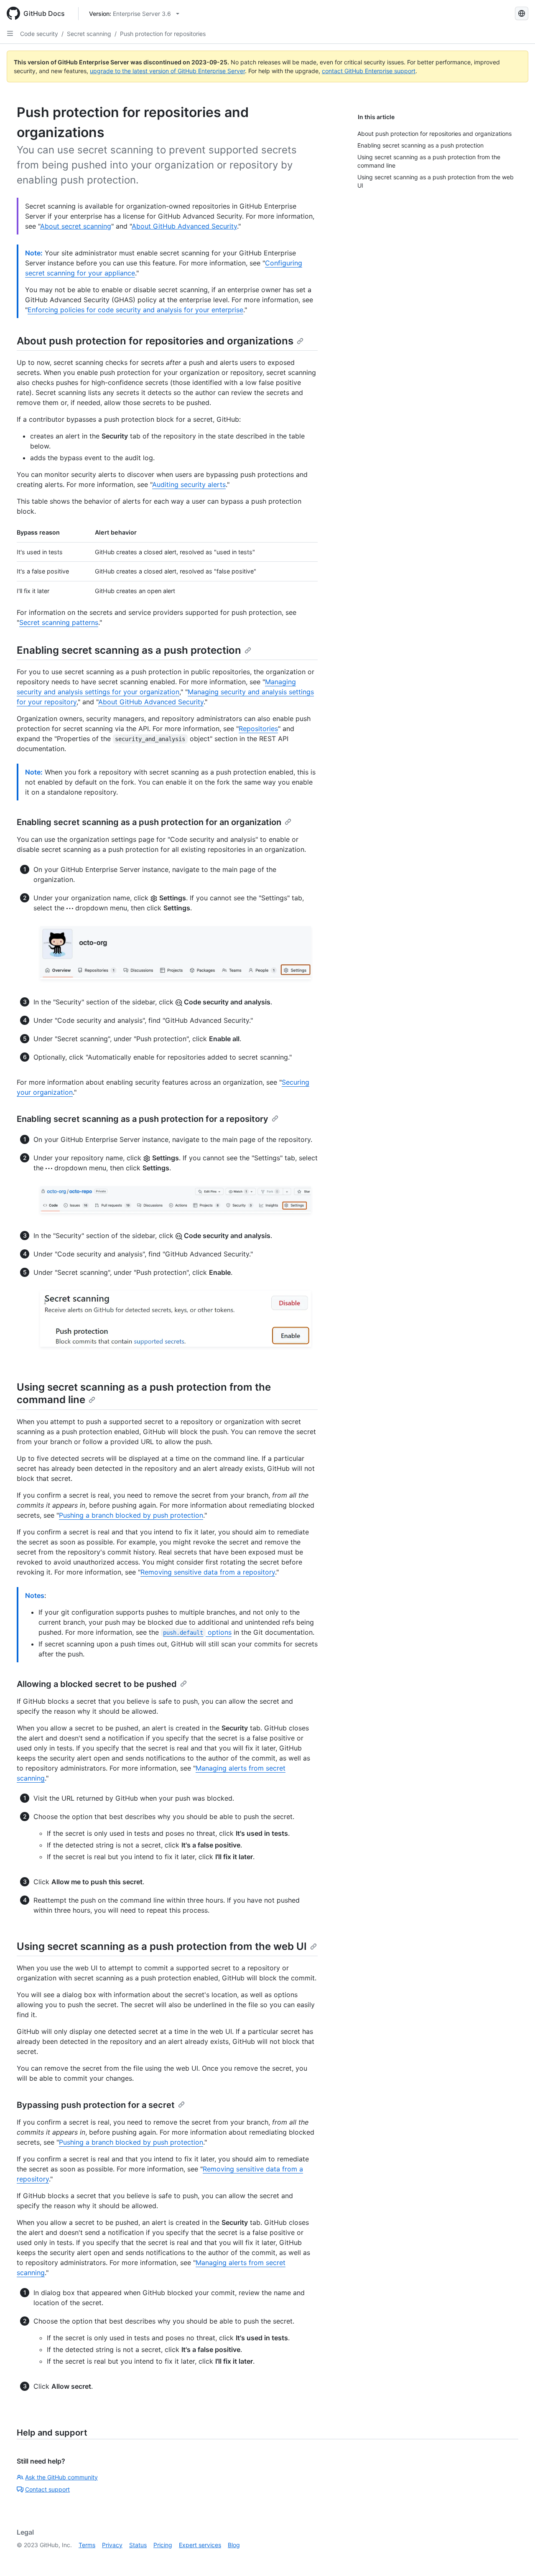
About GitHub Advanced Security (184, 226)
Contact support (47, 2489)
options (197, 1632)
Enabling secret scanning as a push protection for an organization (149, 822)
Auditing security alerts (189, 484)
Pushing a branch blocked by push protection (131, 1515)
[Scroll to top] (517, 2558)
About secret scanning (76, 226)
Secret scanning (89, 34)
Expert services (200, 2545)
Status (138, 2545)
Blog (234, 2545)
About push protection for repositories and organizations (155, 341)
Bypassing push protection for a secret (96, 2105)
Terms (87, 2545)
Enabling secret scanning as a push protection (129, 650)
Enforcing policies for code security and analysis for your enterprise (135, 310)
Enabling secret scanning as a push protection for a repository (143, 1119)
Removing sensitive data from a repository (208, 1572)
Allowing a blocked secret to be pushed (97, 1684)
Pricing (163, 2545)
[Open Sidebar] (10, 33)
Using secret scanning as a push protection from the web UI (162, 1946)
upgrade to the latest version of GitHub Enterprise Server (167, 71)
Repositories (258, 729)
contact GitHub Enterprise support (369, 71)
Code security (39, 34)
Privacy (112, 2545)
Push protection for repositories (163, 34)
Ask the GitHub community (61, 2477)
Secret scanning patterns (59, 622)
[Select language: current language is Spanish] (522, 13)
